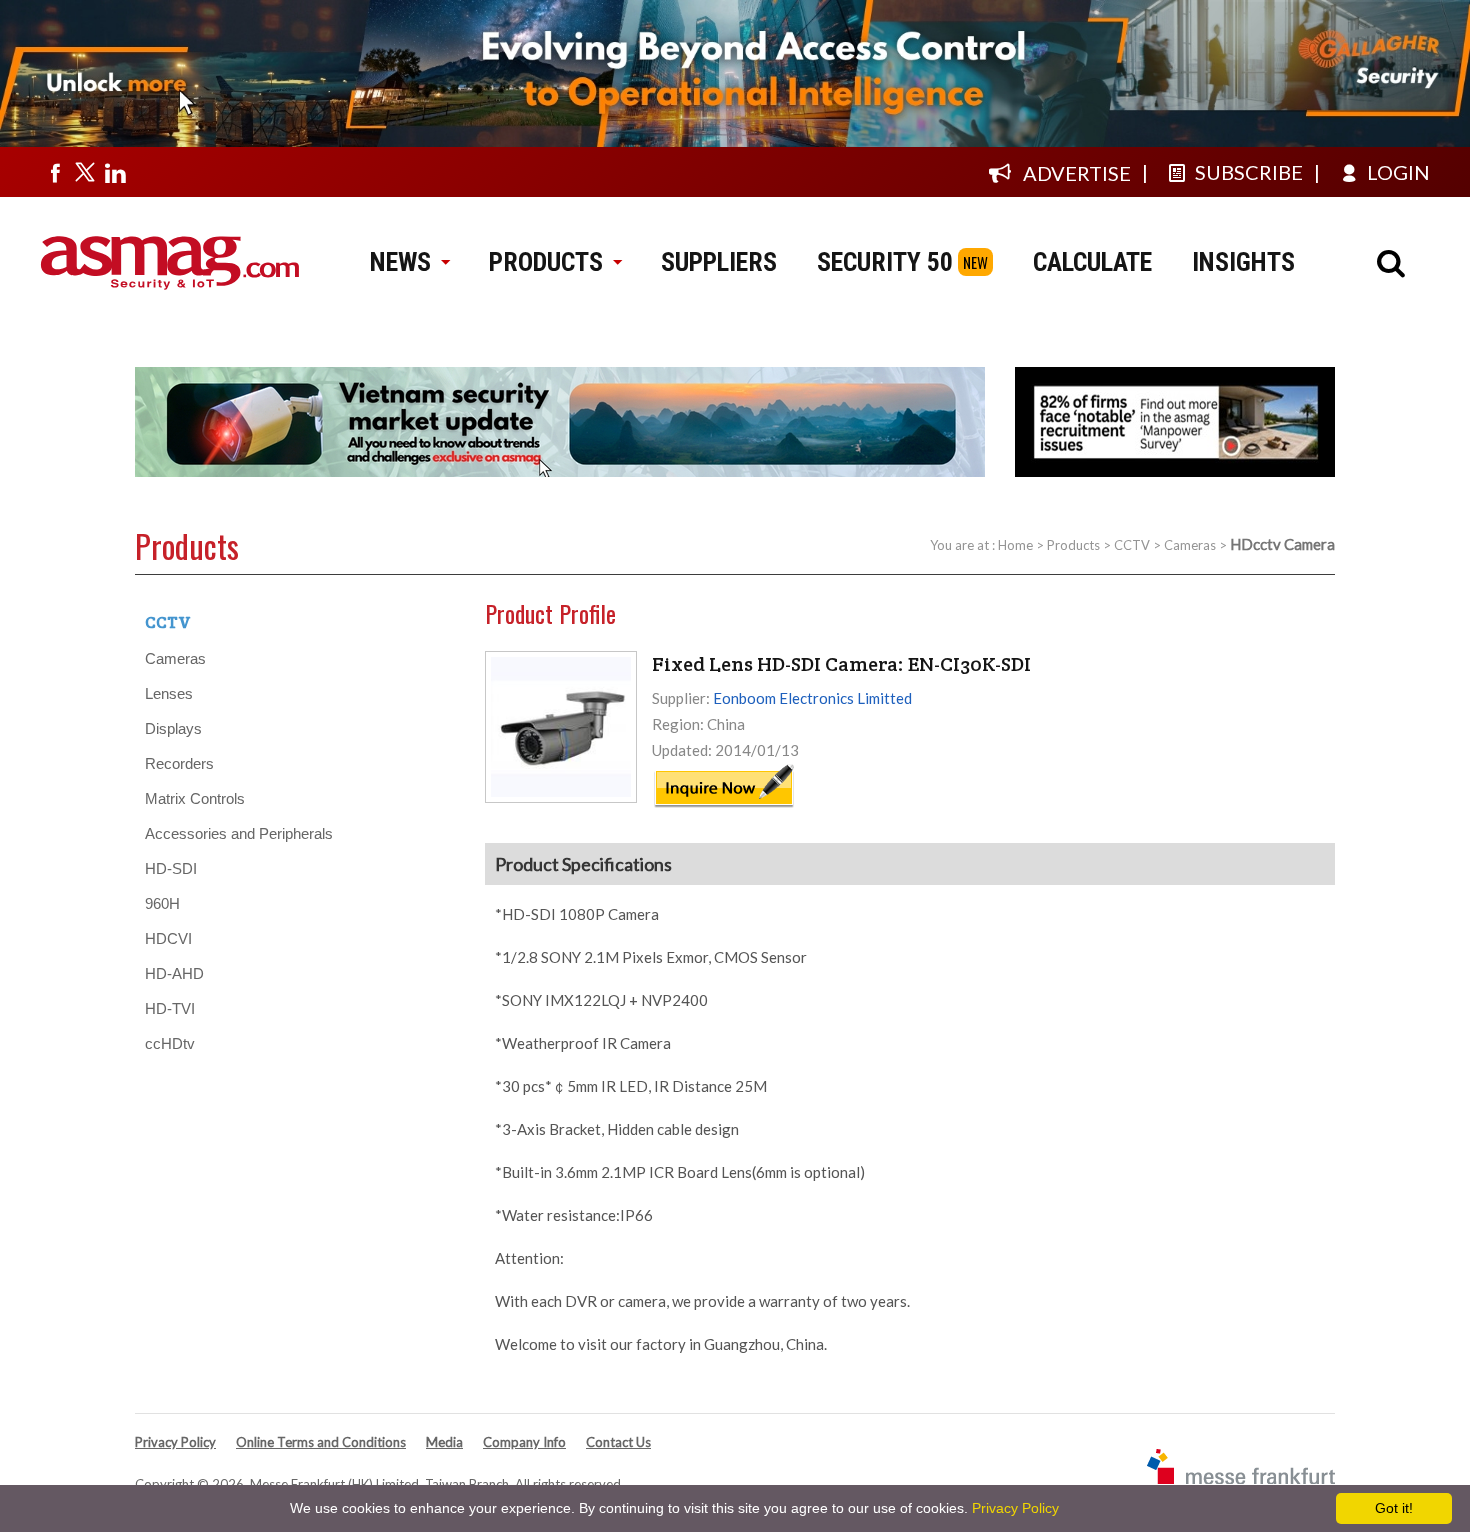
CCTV (1132, 545)
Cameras (1190, 545)
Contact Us (618, 1442)
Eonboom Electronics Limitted (812, 698)
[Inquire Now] (724, 803)
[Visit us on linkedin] (115, 172)
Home (1015, 545)
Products (1073, 545)
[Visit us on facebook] (55, 172)
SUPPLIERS (719, 262)
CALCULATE (1092, 262)
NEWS (400, 262)
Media (444, 1442)
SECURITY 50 (885, 262)
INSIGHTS (1243, 262)
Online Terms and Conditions (321, 1442)
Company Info (524, 1442)
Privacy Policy (175, 1442)
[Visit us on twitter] (85, 172)
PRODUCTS (546, 262)
